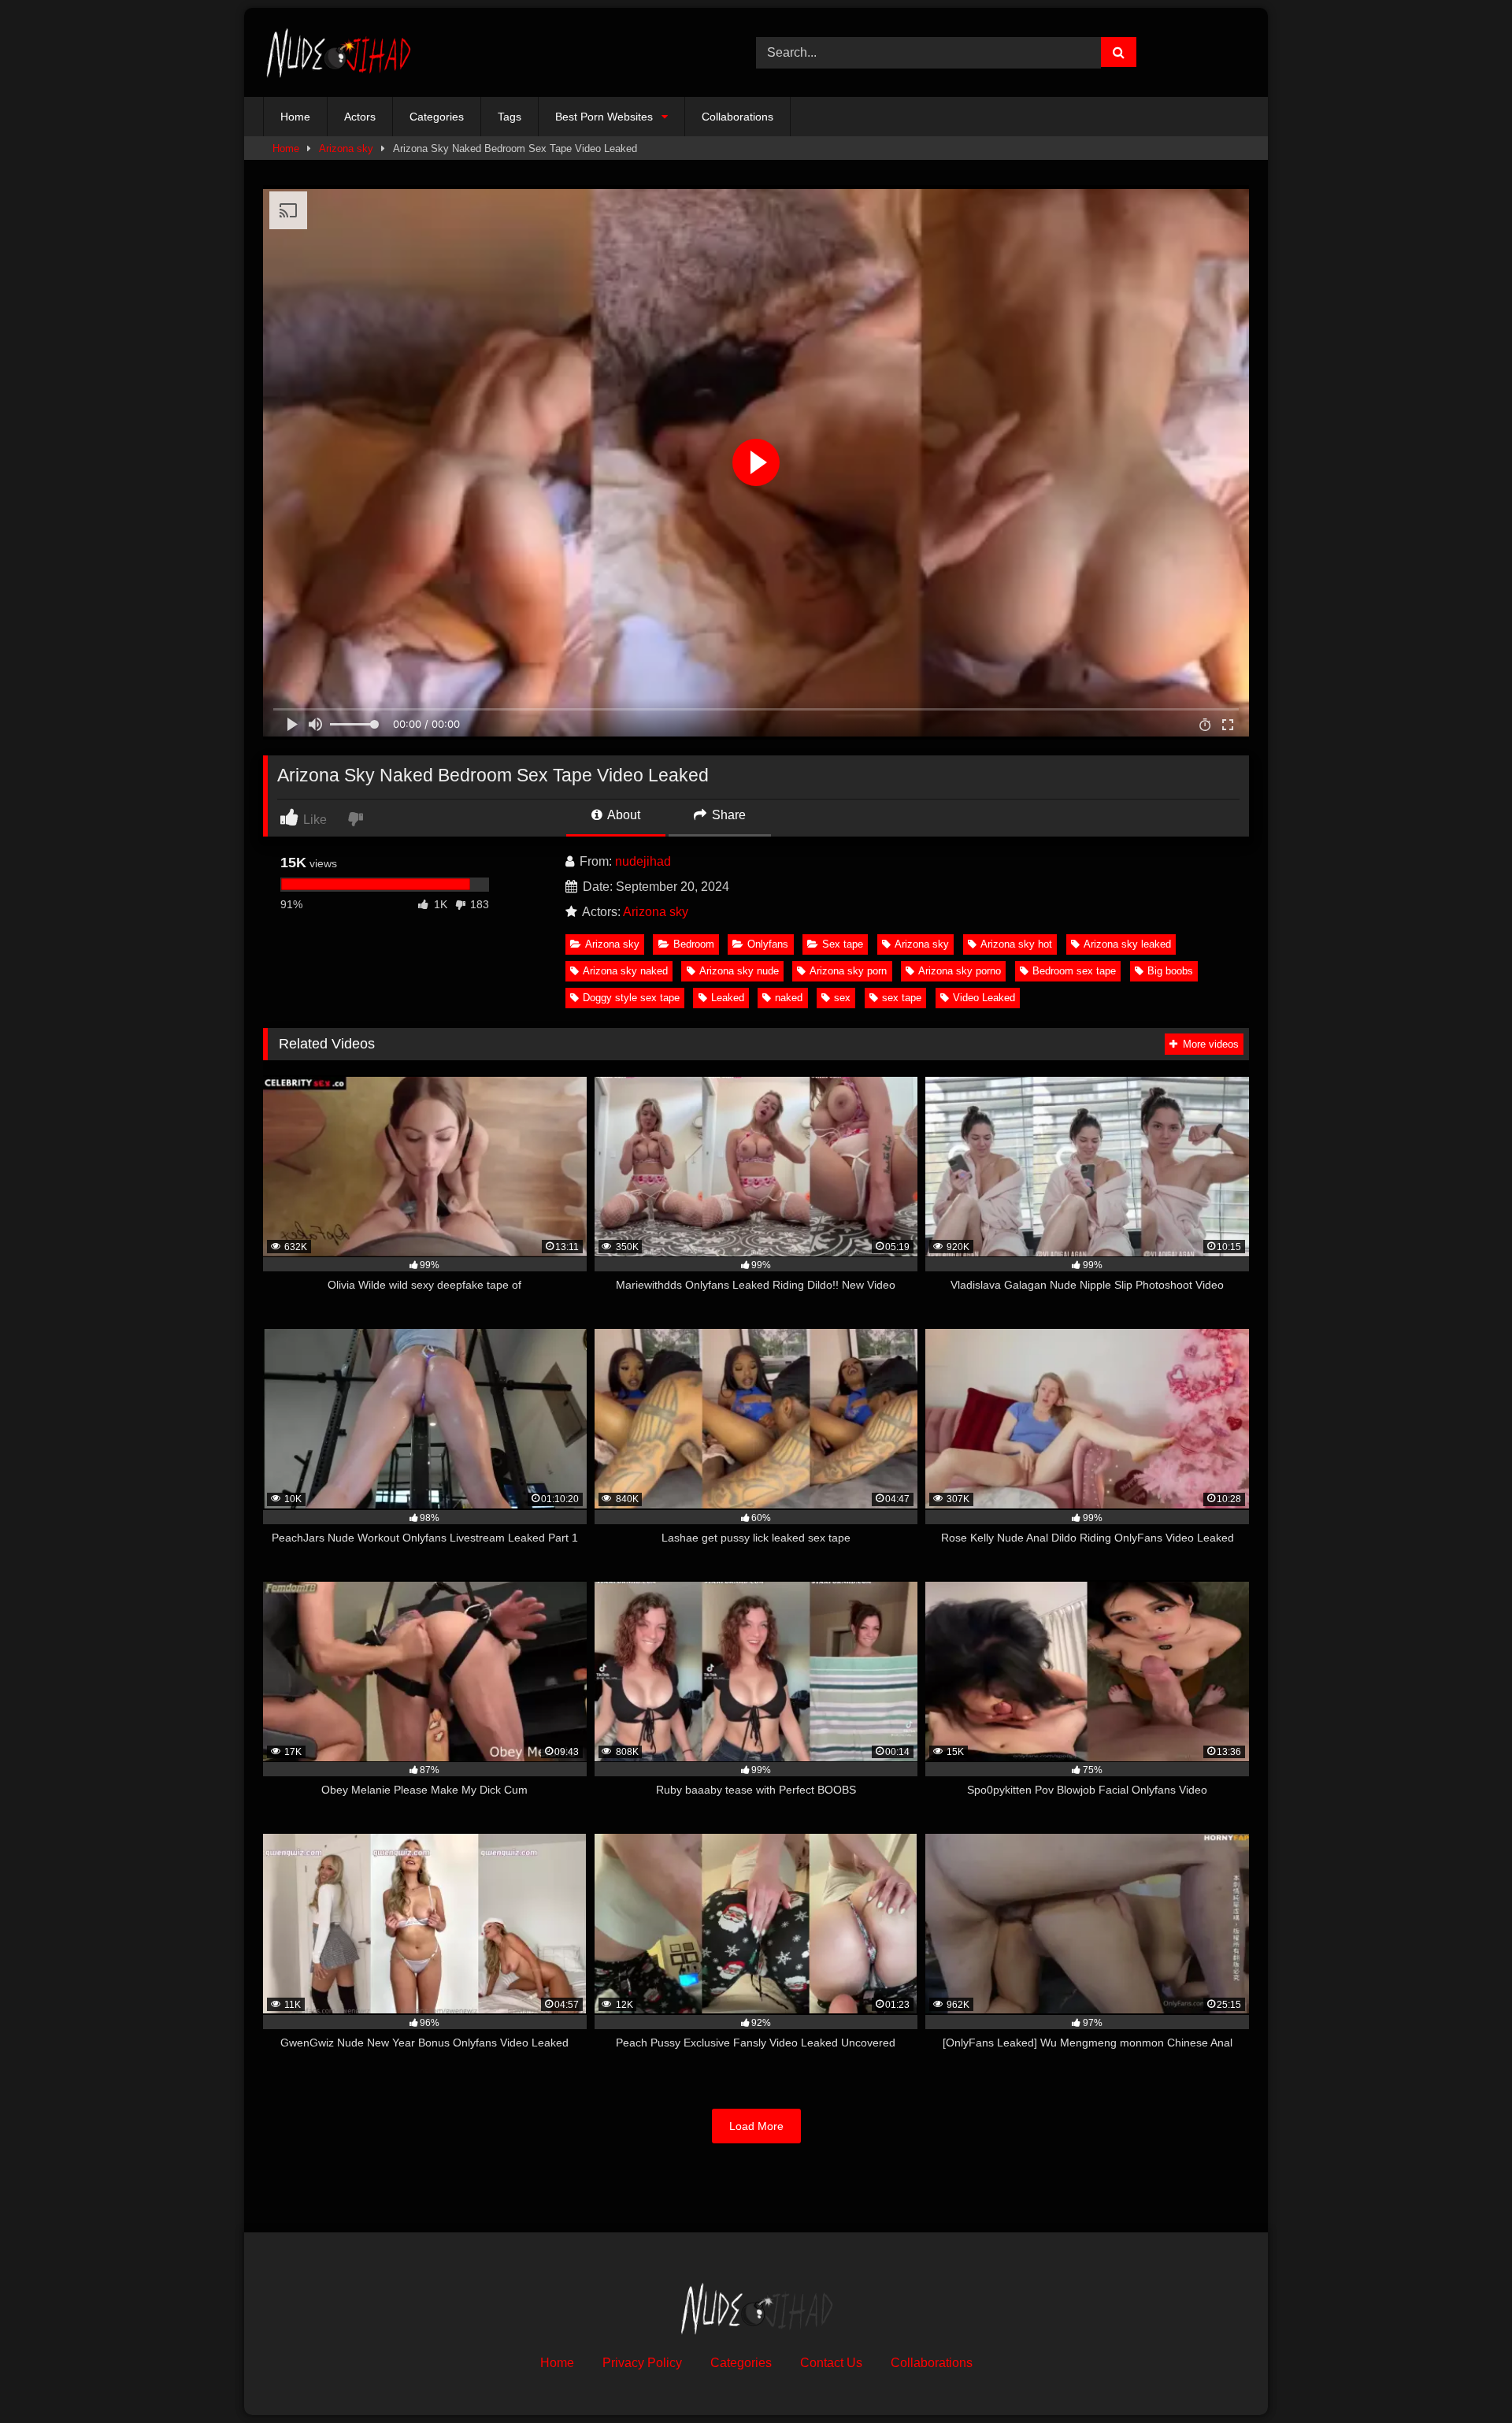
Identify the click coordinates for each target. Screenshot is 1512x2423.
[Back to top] (1463, 2376)
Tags (510, 117)
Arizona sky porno (960, 971)
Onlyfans (768, 944)
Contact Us (831, 2363)
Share (727, 815)
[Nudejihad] (338, 52)
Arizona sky (346, 148)
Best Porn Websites (604, 117)
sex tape (902, 998)
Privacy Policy (642, 2363)
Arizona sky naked (625, 971)
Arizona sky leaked (1127, 944)
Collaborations (737, 117)
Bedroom (694, 944)
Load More (756, 2126)
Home (295, 117)
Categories (437, 117)
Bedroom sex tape (1074, 971)
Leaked (728, 998)
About (623, 815)
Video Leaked (984, 998)
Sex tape (843, 944)
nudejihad (643, 861)
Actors (360, 117)
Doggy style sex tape (631, 998)
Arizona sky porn (848, 971)
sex (842, 998)
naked (789, 998)
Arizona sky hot (1016, 944)
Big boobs (1170, 971)
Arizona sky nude (739, 971)
